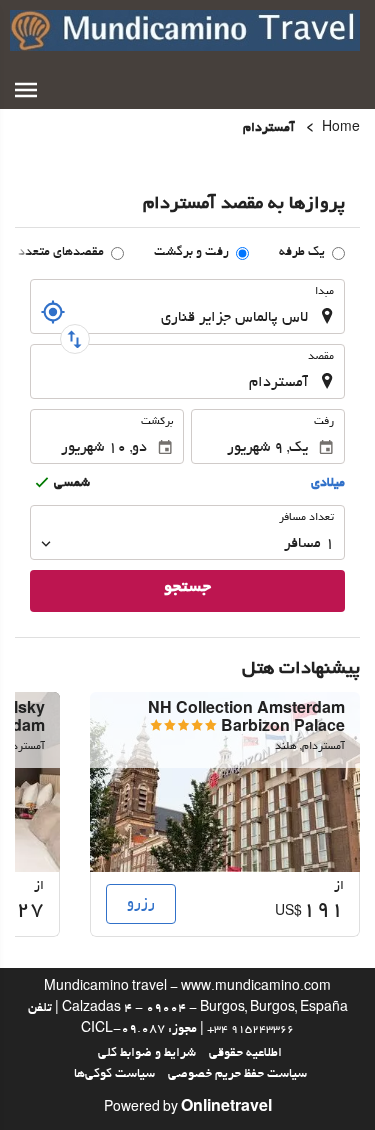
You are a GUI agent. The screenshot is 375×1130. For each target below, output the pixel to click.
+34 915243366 (250, 1030)
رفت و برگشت (191, 253)
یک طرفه (302, 253)
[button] (26, 90)
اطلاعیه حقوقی (245, 1054)
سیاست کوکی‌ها (114, 1075)
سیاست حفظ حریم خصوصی (237, 1075)
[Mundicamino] (185, 30)
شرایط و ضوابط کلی (147, 1054)
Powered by (188, 1109)
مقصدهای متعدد (61, 253)
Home (341, 129)
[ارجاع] (53, 312)
